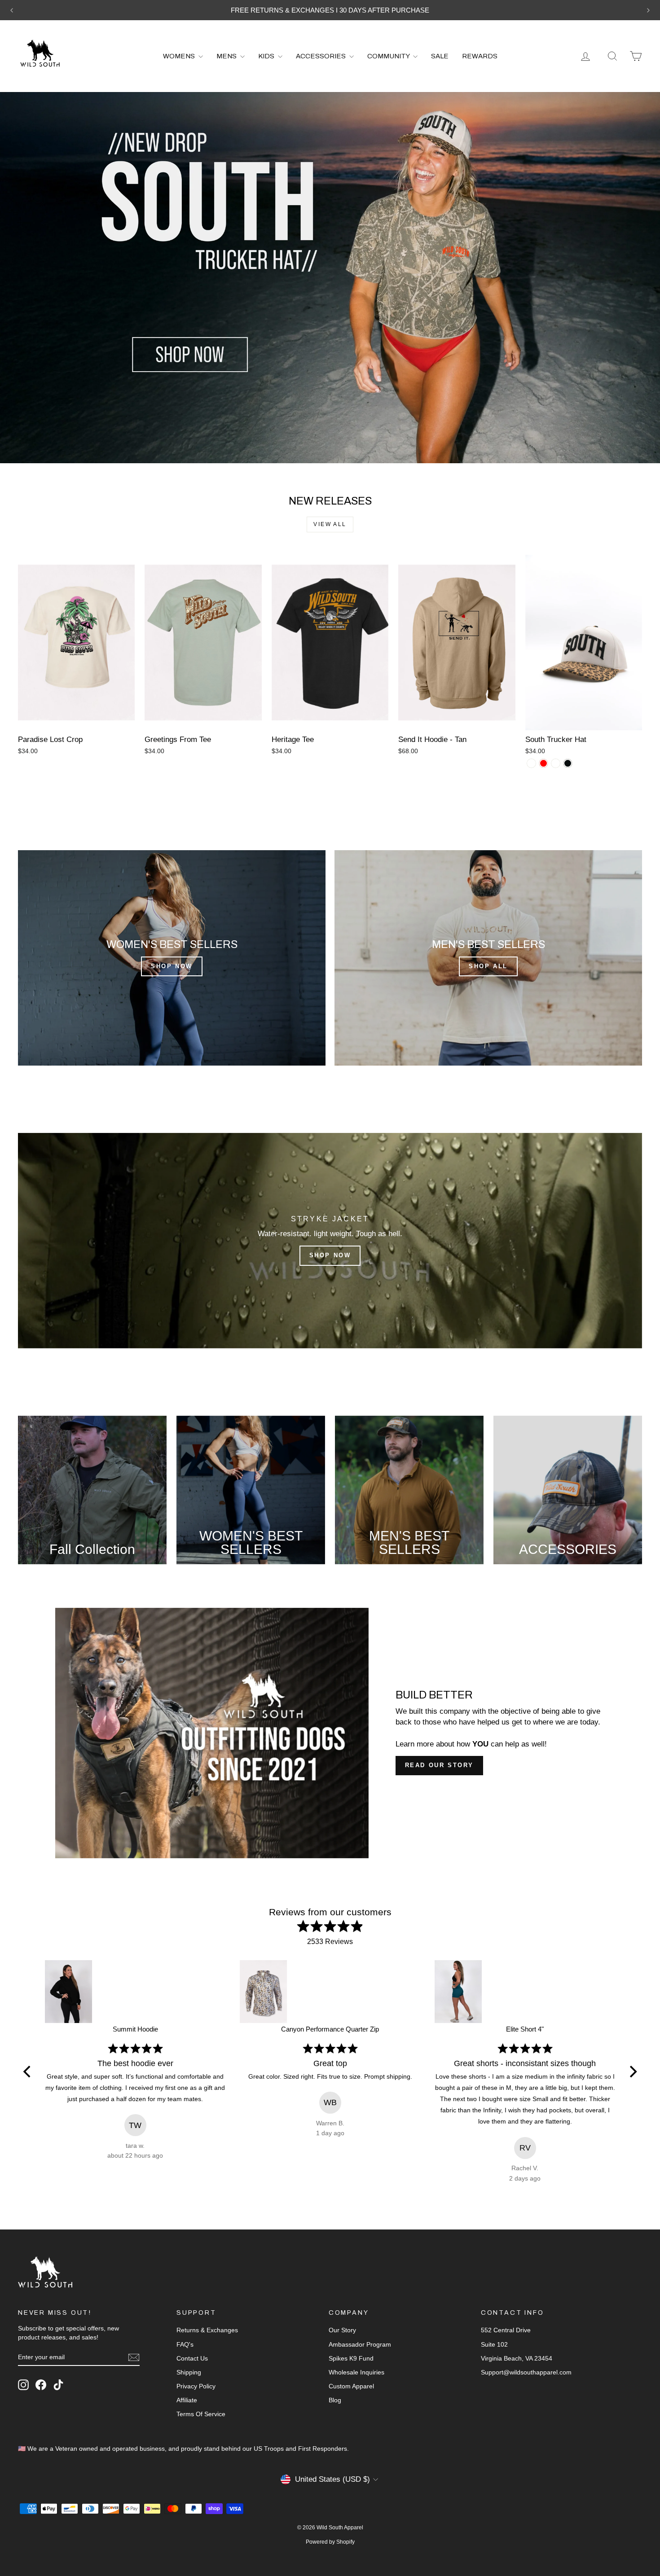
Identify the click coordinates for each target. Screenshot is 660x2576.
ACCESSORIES (321, 56)
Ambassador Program (360, 2344)
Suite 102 (494, 2344)
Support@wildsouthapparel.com (526, 2372)
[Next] (632, 2072)
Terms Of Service (201, 2414)
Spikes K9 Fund (351, 2358)
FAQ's (185, 2344)
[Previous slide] (12, 10)
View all (330, 524)
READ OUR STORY (439, 1765)
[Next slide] (648, 10)
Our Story (342, 2330)
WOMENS (180, 56)
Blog (335, 2400)
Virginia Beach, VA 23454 (517, 2358)
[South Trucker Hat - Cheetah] (531, 763)
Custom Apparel (351, 2386)
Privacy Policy (196, 2386)
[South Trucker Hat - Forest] (556, 763)
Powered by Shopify (330, 2542)
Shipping (189, 2372)
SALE (440, 56)
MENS (227, 56)
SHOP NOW (172, 966)
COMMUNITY (389, 56)
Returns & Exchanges (207, 2330)
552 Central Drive (506, 2330)
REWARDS (480, 56)
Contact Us (192, 2358)
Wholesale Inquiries (356, 2372)
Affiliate (187, 2400)
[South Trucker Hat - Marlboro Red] (543, 763)
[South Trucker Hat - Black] (568, 763)
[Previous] (28, 2072)
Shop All (488, 966)
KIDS (267, 56)
